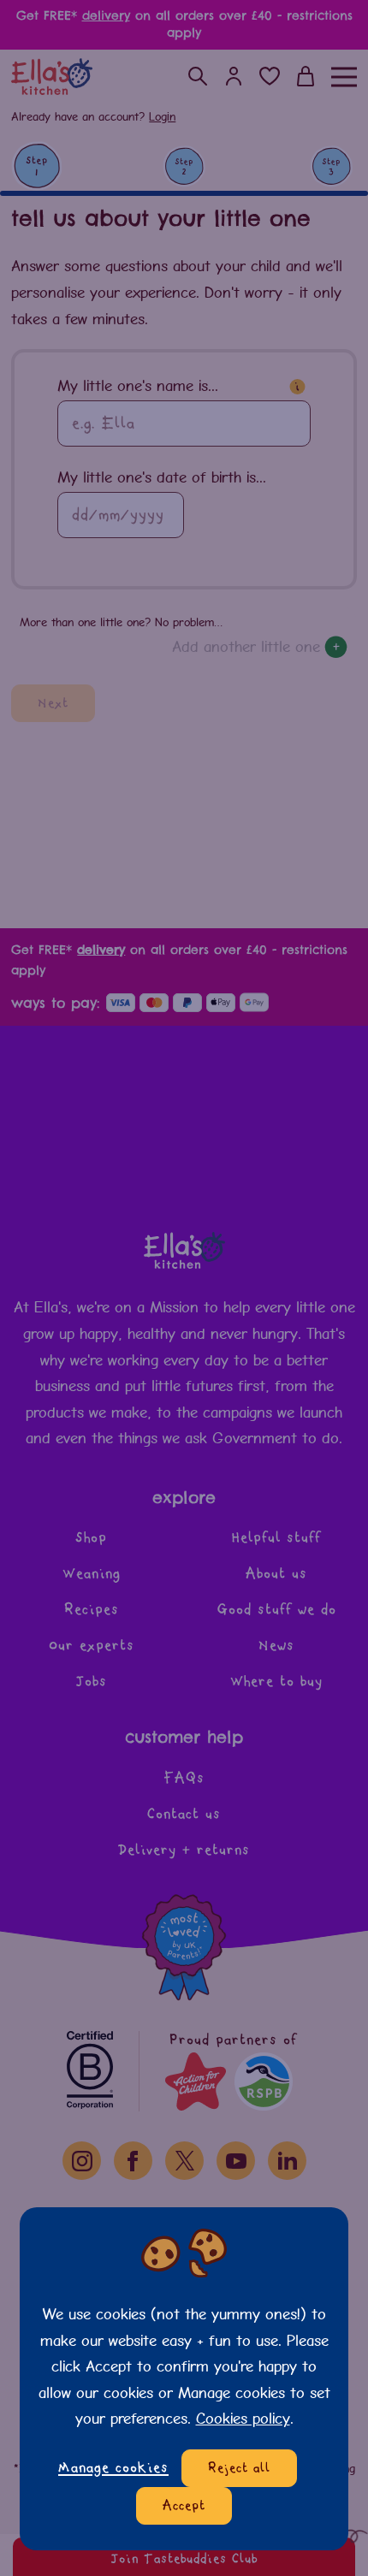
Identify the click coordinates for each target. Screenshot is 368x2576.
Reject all (239, 2468)
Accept (184, 2506)
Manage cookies (113, 2468)
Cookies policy (243, 2418)
